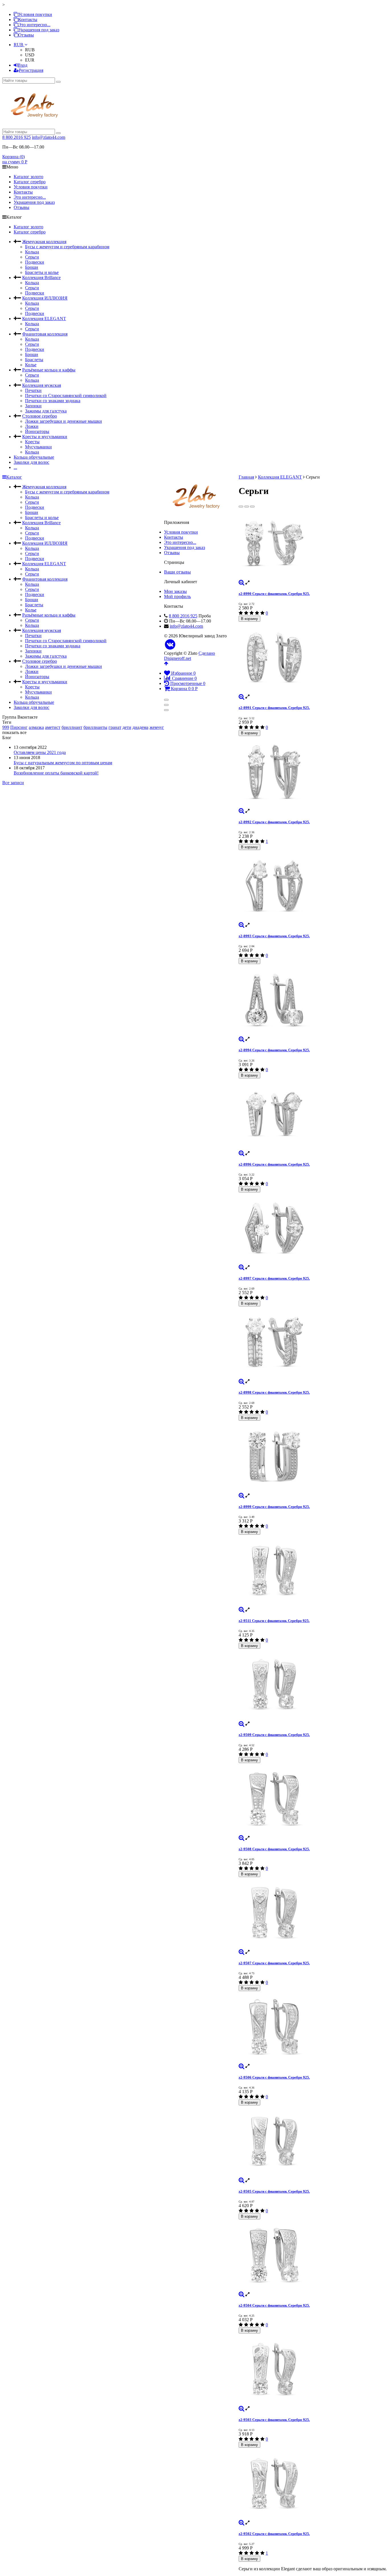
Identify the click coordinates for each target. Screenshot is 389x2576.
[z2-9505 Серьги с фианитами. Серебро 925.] (313, 2142)
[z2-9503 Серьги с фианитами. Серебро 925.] (313, 2370)
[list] (247, 507)
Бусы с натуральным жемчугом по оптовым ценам (63, 763)
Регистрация (31, 70)
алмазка (36, 727)
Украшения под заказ (39, 30)
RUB (19, 45)
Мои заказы (175, 591)
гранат (115, 727)
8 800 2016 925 (17, 137)
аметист (53, 727)
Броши (32, 267)
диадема (140, 727)
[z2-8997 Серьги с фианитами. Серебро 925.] (313, 1229)
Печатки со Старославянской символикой (66, 396)
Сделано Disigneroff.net (190, 656)
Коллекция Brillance (41, 277)
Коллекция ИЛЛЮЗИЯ (45, 298)
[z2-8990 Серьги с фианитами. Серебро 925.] (313, 544)
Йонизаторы (37, 431)
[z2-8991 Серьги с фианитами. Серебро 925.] (313, 658)
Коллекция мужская (42, 385)
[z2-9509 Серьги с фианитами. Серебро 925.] (313, 1685)
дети (127, 727)
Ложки (32, 426)
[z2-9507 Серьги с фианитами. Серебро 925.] (313, 1913)
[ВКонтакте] (170, 645)
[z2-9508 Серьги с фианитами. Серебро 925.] (313, 1799)
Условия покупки (35, 14)
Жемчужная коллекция (44, 242)
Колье (31, 365)
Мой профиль (177, 596)
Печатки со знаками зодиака (53, 401)
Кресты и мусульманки (45, 437)
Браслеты (34, 360)
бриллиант (72, 727)
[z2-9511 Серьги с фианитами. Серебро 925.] (313, 1571)
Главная (246, 477)
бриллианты (95, 727)
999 (6, 727)
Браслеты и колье (42, 272)
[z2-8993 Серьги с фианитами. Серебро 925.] (313, 886)
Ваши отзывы (177, 572)
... (15, 467)
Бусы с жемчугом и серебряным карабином (67, 247)
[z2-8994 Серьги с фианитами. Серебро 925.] (313, 1000)
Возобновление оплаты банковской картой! (56, 773)
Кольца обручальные (34, 457)
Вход (22, 65)
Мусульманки (38, 447)
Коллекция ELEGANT (44, 319)
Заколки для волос (31, 462)
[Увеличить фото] (241, 583)
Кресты (32, 442)
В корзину (249, 619)
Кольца (32, 252)
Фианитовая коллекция (45, 334)
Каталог (14, 477)
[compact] (252, 507)
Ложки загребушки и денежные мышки (64, 421)
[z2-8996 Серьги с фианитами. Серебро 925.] (313, 1115)
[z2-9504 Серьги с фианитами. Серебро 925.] (313, 2256)
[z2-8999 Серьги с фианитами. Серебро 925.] (313, 1457)
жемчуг (157, 727)
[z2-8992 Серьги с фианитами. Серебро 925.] (313, 772)
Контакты (28, 20)
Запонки (33, 406)
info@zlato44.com (49, 137)
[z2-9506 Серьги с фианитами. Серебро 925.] (313, 2027)
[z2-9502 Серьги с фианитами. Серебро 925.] (313, 2484)
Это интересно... (34, 25)
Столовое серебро (40, 416)
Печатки (33, 390)
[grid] (241, 507)
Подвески (35, 262)
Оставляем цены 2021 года (40, 752)
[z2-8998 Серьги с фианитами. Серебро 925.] (313, 1343)
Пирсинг (19, 727)
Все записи (13, 783)
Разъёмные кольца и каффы (49, 370)
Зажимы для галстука (46, 411)
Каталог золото (28, 177)
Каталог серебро (30, 182)
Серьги (32, 257)
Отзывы (26, 35)
